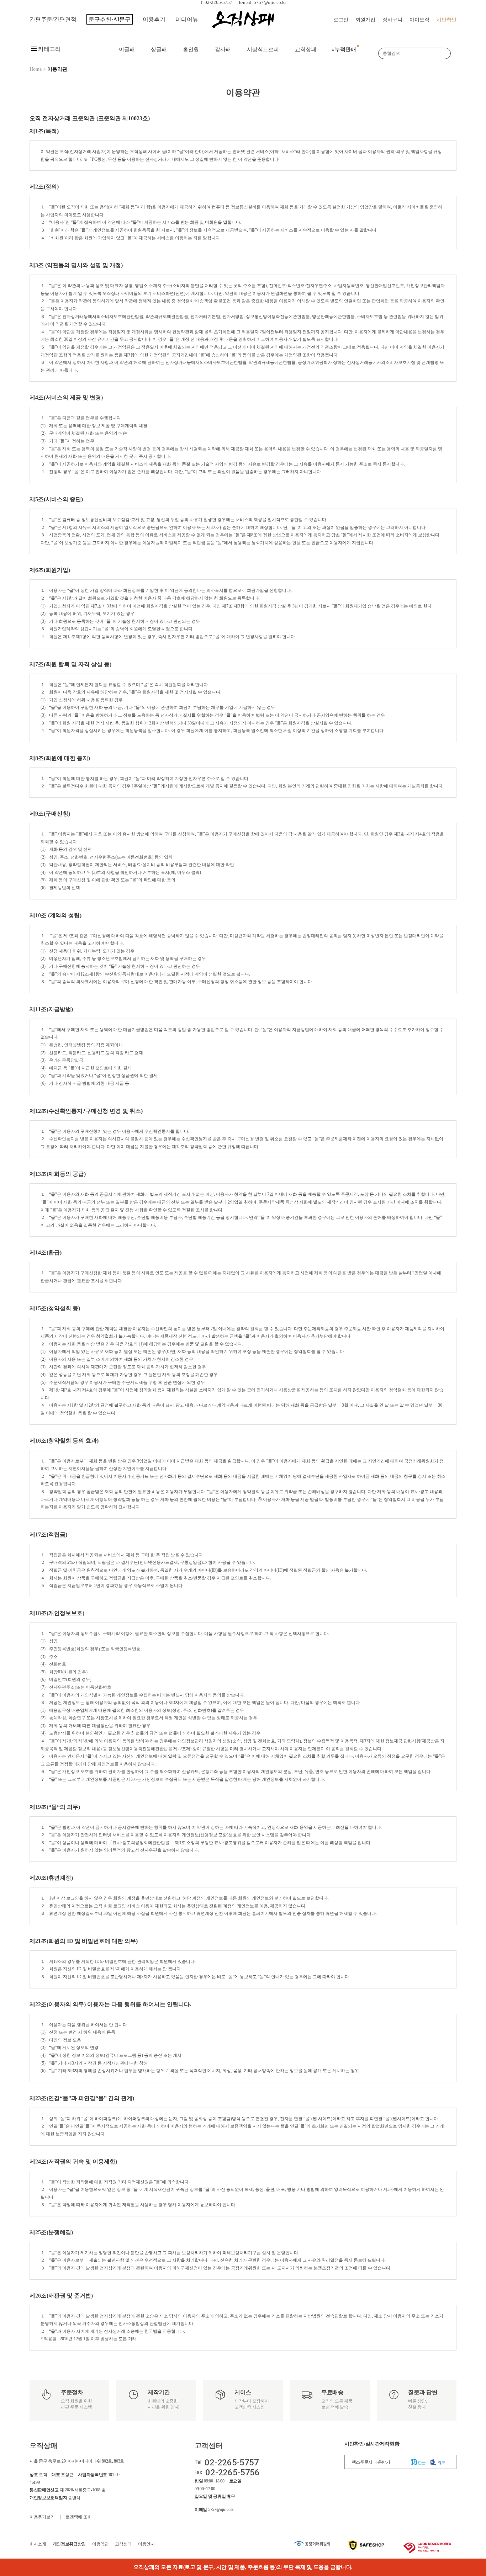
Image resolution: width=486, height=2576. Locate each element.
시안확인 (447, 20)
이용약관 (101, 2544)
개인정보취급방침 (69, 2544)
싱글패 (159, 49)
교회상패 (306, 49)
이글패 (127, 49)
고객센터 (123, 2544)
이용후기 (154, 19)
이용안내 (146, 2544)
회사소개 (38, 2544)
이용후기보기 (42, 2517)
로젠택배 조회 (78, 2517)
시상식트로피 (263, 49)
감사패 (223, 49)
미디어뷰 (187, 19)
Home (36, 69)
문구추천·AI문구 (110, 19)
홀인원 (191, 49)
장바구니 (392, 20)
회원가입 (365, 20)
